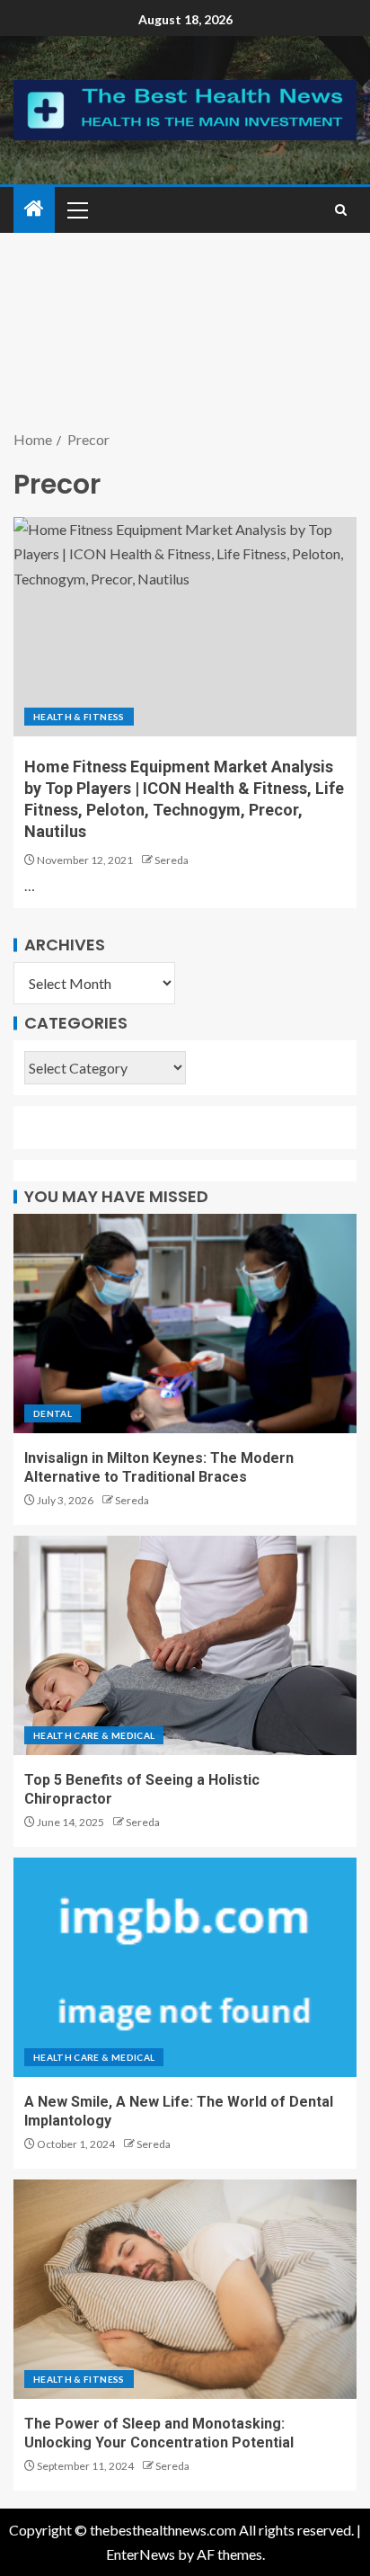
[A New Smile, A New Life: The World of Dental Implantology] (185, 1967)
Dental (53, 1413)
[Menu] (76, 209)
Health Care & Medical (94, 1735)
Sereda (172, 860)
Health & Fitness (79, 717)
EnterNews (141, 2554)
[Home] (34, 209)
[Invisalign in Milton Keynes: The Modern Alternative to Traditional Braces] (185, 1324)
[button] (76, 209)
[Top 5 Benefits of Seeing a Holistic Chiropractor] (185, 1645)
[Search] (341, 210)
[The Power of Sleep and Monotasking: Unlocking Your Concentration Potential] (185, 2289)
